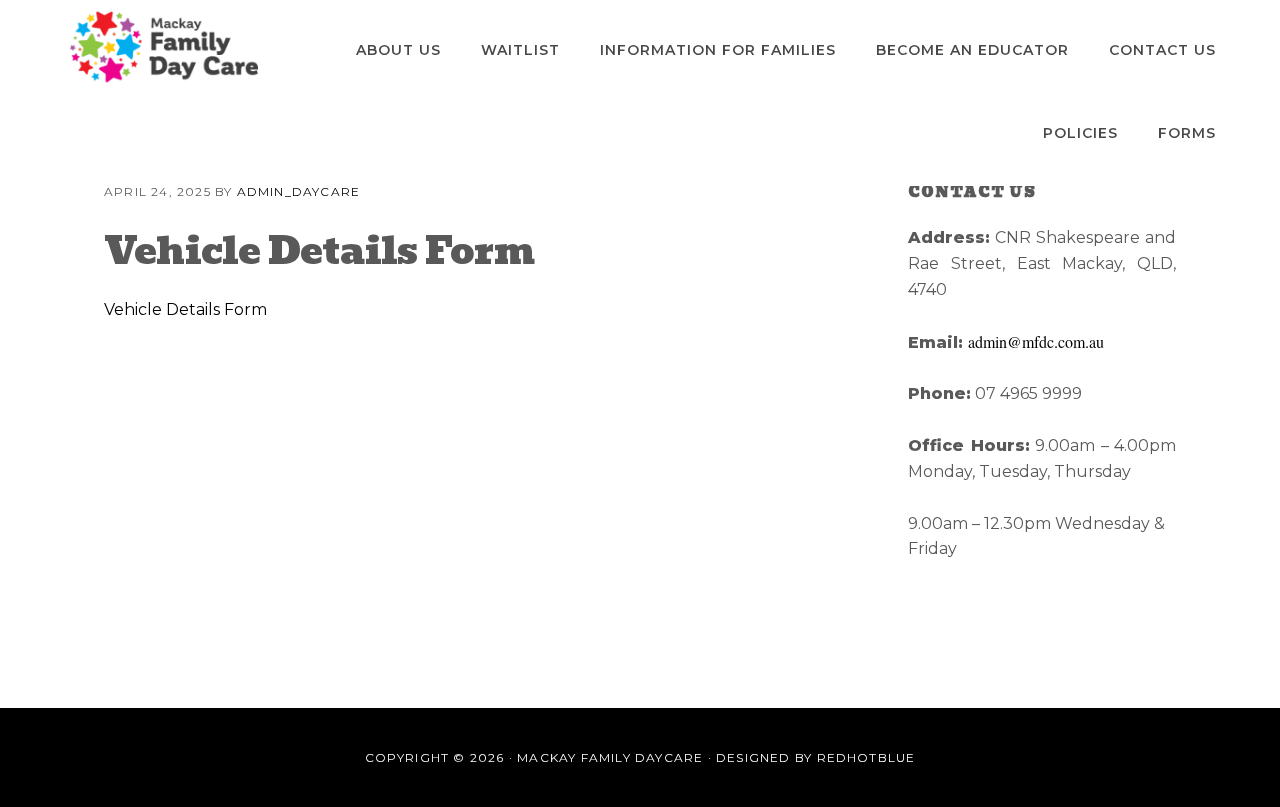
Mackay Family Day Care (164, 47)
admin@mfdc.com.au (1036, 341)
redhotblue (866, 757)
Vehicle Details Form (185, 309)
